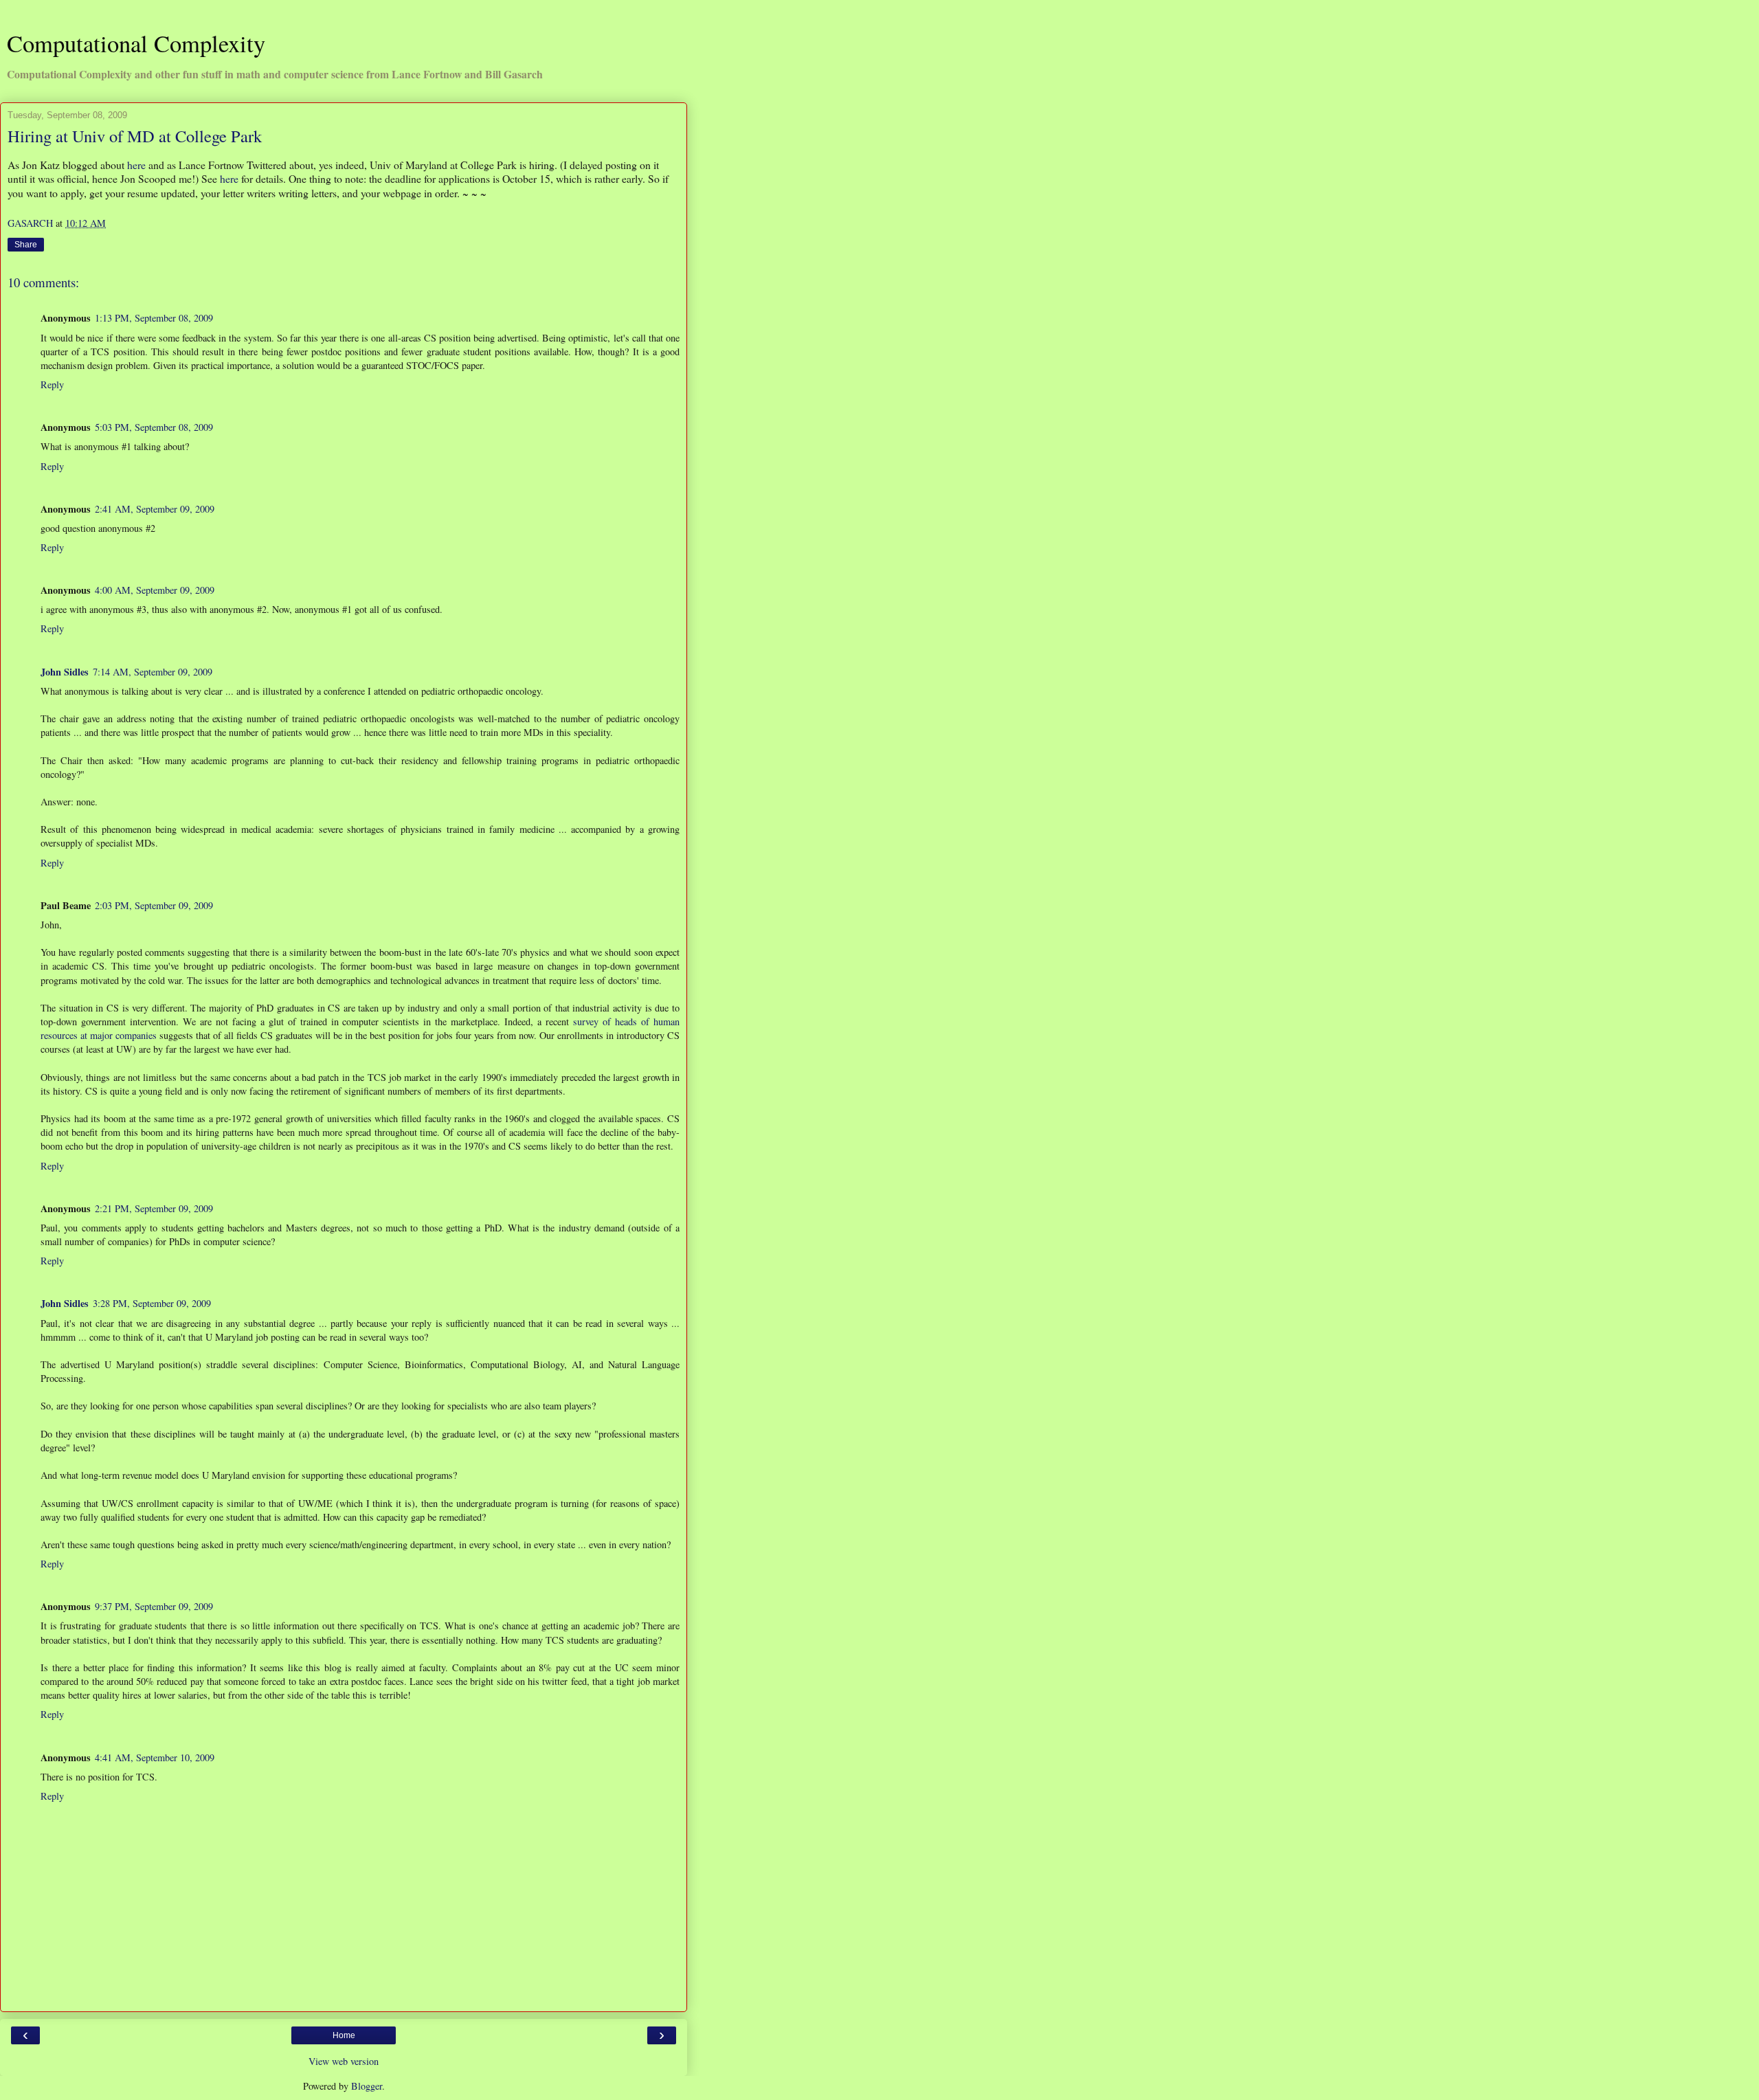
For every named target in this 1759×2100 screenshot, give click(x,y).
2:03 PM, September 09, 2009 (154, 905)
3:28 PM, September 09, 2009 (152, 1303)
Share (26, 245)
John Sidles (65, 672)
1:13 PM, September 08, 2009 (154, 318)
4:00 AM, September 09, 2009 (155, 590)
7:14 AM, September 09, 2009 (153, 672)
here (136, 165)
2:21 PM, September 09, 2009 (154, 1208)
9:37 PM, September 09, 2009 (154, 1606)
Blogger (367, 2086)
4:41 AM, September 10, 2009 (155, 1757)
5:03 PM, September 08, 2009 (154, 427)
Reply (52, 384)
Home (344, 2035)
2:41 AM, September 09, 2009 (155, 509)
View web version (344, 2061)
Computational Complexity (136, 43)
